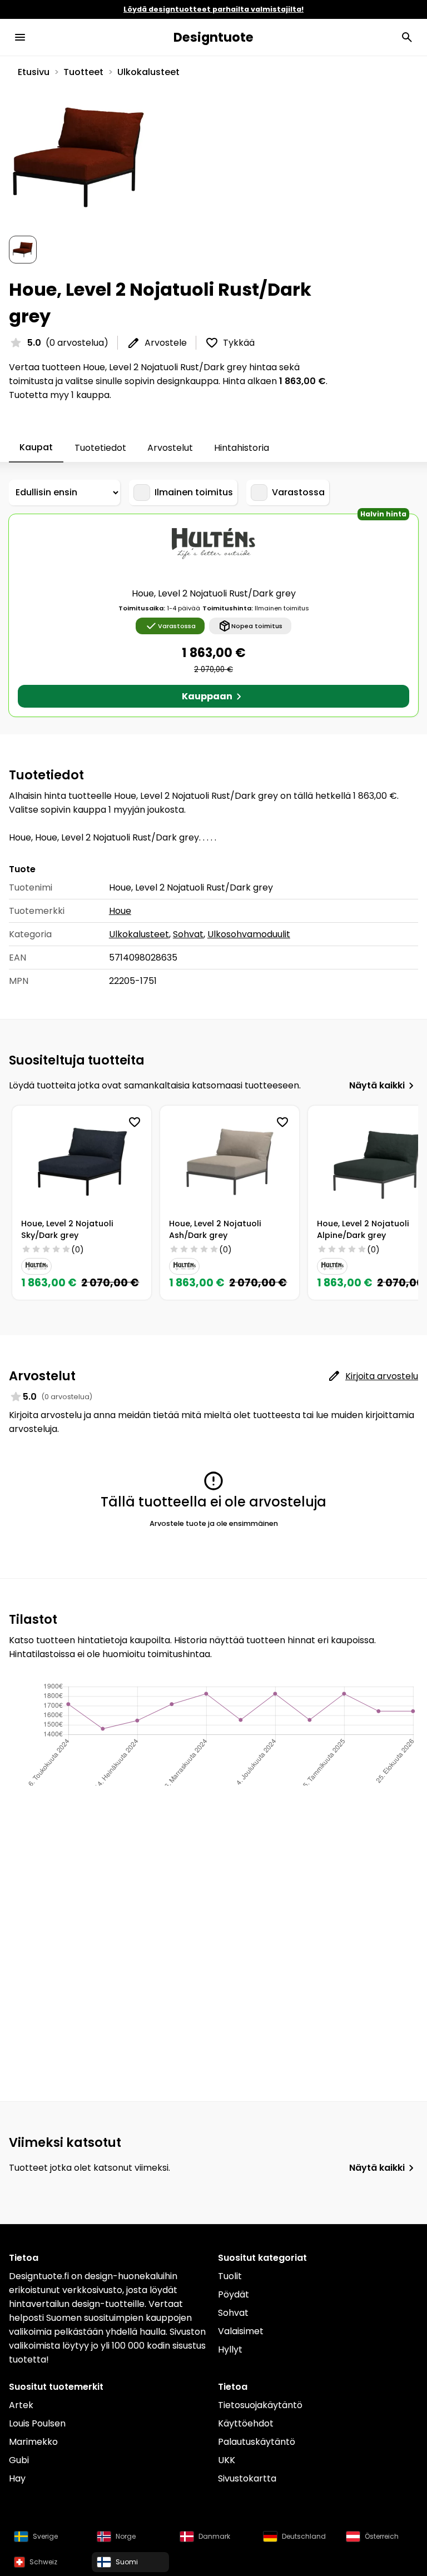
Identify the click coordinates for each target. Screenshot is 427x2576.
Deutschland (304, 2536)
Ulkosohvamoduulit (249, 934)
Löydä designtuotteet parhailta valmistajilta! (213, 9)
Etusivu (34, 72)
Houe (120, 911)
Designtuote (213, 37)
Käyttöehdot (246, 2423)
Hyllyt (230, 2349)
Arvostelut (170, 448)
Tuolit (230, 2276)
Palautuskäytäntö (257, 2442)
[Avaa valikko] (20, 37)
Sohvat (188, 934)
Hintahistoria (242, 448)
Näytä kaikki (377, 1085)
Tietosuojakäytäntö (260, 2405)
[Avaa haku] (407, 37)
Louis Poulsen (37, 2423)
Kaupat (36, 447)
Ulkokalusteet (148, 72)
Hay (17, 2478)
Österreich (382, 2536)
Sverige (45, 2536)
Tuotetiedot (100, 448)
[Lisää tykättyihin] (135, 1122)
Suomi (127, 2562)
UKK (227, 2460)
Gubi (19, 2460)
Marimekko (33, 2442)
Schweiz (43, 2562)
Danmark (214, 2536)
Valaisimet (241, 2331)
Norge (126, 2536)
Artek (21, 2405)
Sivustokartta (247, 2478)
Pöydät (234, 2294)
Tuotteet (83, 72)
